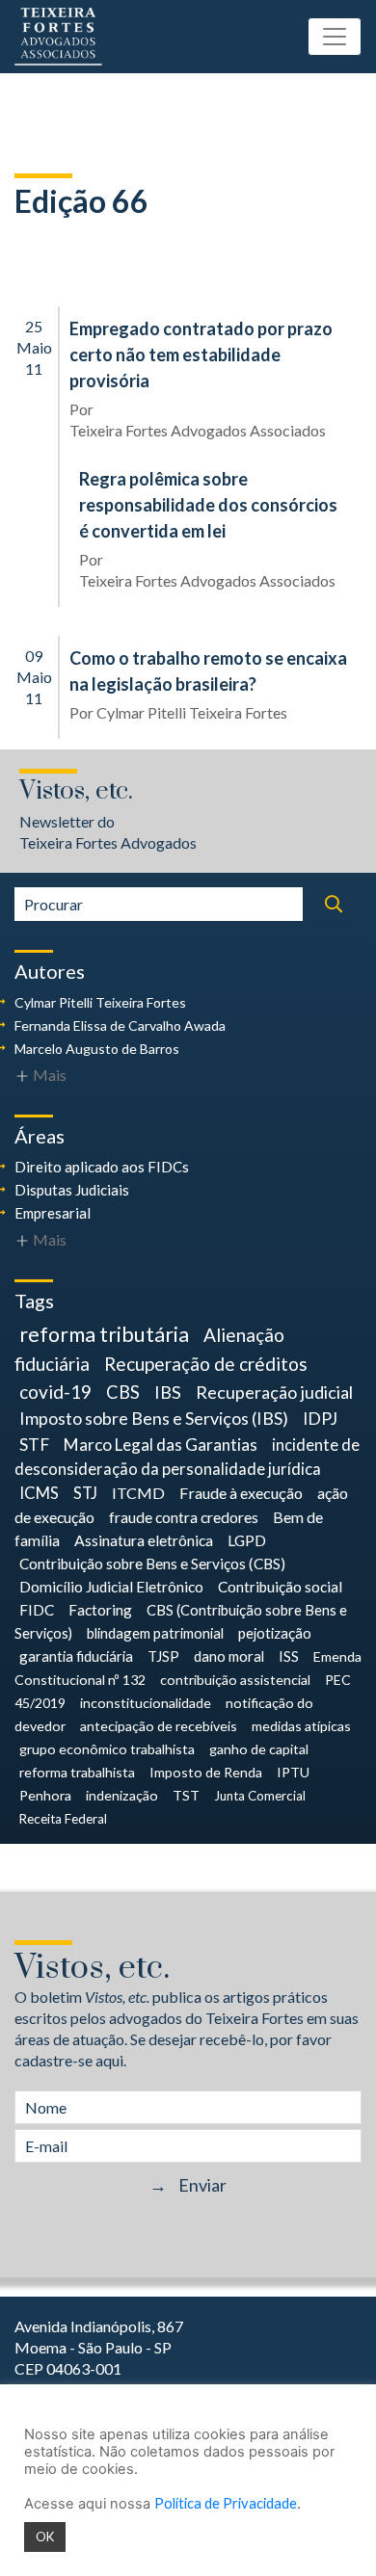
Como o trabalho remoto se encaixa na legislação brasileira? (208, 671)
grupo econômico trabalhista (107, 1749)
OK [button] (45, 2537)
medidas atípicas (301, 1726)
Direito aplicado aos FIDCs (102, 1167)
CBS (123, 1392)
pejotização (275, 1633)
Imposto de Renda (206, 1772)
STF (34, 1445)
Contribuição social (280, 1587)
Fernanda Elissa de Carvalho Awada (120, 1025)
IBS (168, 1392)
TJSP (163, 1656)
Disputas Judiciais (72, 1190)
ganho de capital (259, 1749)
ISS (289, 1656)
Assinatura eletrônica (144, 1540)
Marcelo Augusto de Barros (97, 1049)
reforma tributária (104, 1334)
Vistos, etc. (76, 791)
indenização (122, 1795)
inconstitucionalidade (146, 1703)
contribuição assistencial (235, 1680)
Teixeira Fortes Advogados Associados (198, 430)
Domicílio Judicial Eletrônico (111, 1587)
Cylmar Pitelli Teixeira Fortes (192, 712)
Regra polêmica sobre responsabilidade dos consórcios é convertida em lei (208, 505)
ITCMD (138, 1493)
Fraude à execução (241, 1493)
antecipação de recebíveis (159, 1726)
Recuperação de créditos (206, 1364)
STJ (85, 1493)
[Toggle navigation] (335, 37)
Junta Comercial (260, 1796)
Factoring (100, 1610)
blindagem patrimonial (155, 1633)
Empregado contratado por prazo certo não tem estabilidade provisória (201, 355)
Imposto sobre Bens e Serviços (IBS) (154, 1418)
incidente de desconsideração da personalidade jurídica (187, 1457)
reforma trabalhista (77, 1772)
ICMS (39, 1493)
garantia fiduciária (76, 1656)
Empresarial (53, 1213)
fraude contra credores (184, 1517)
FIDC (37, 1610)
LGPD (247, 1540)
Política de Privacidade (226, 2503)
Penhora (45, 1795)
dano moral (229, 1656)
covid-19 (55, 1392)
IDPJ (320, 1419)
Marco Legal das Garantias (161, 1445)
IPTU (293, 1772)
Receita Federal (63, 1819)
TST (186, 1795)
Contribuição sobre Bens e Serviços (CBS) (152, 1564)
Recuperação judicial (274, 1392)
